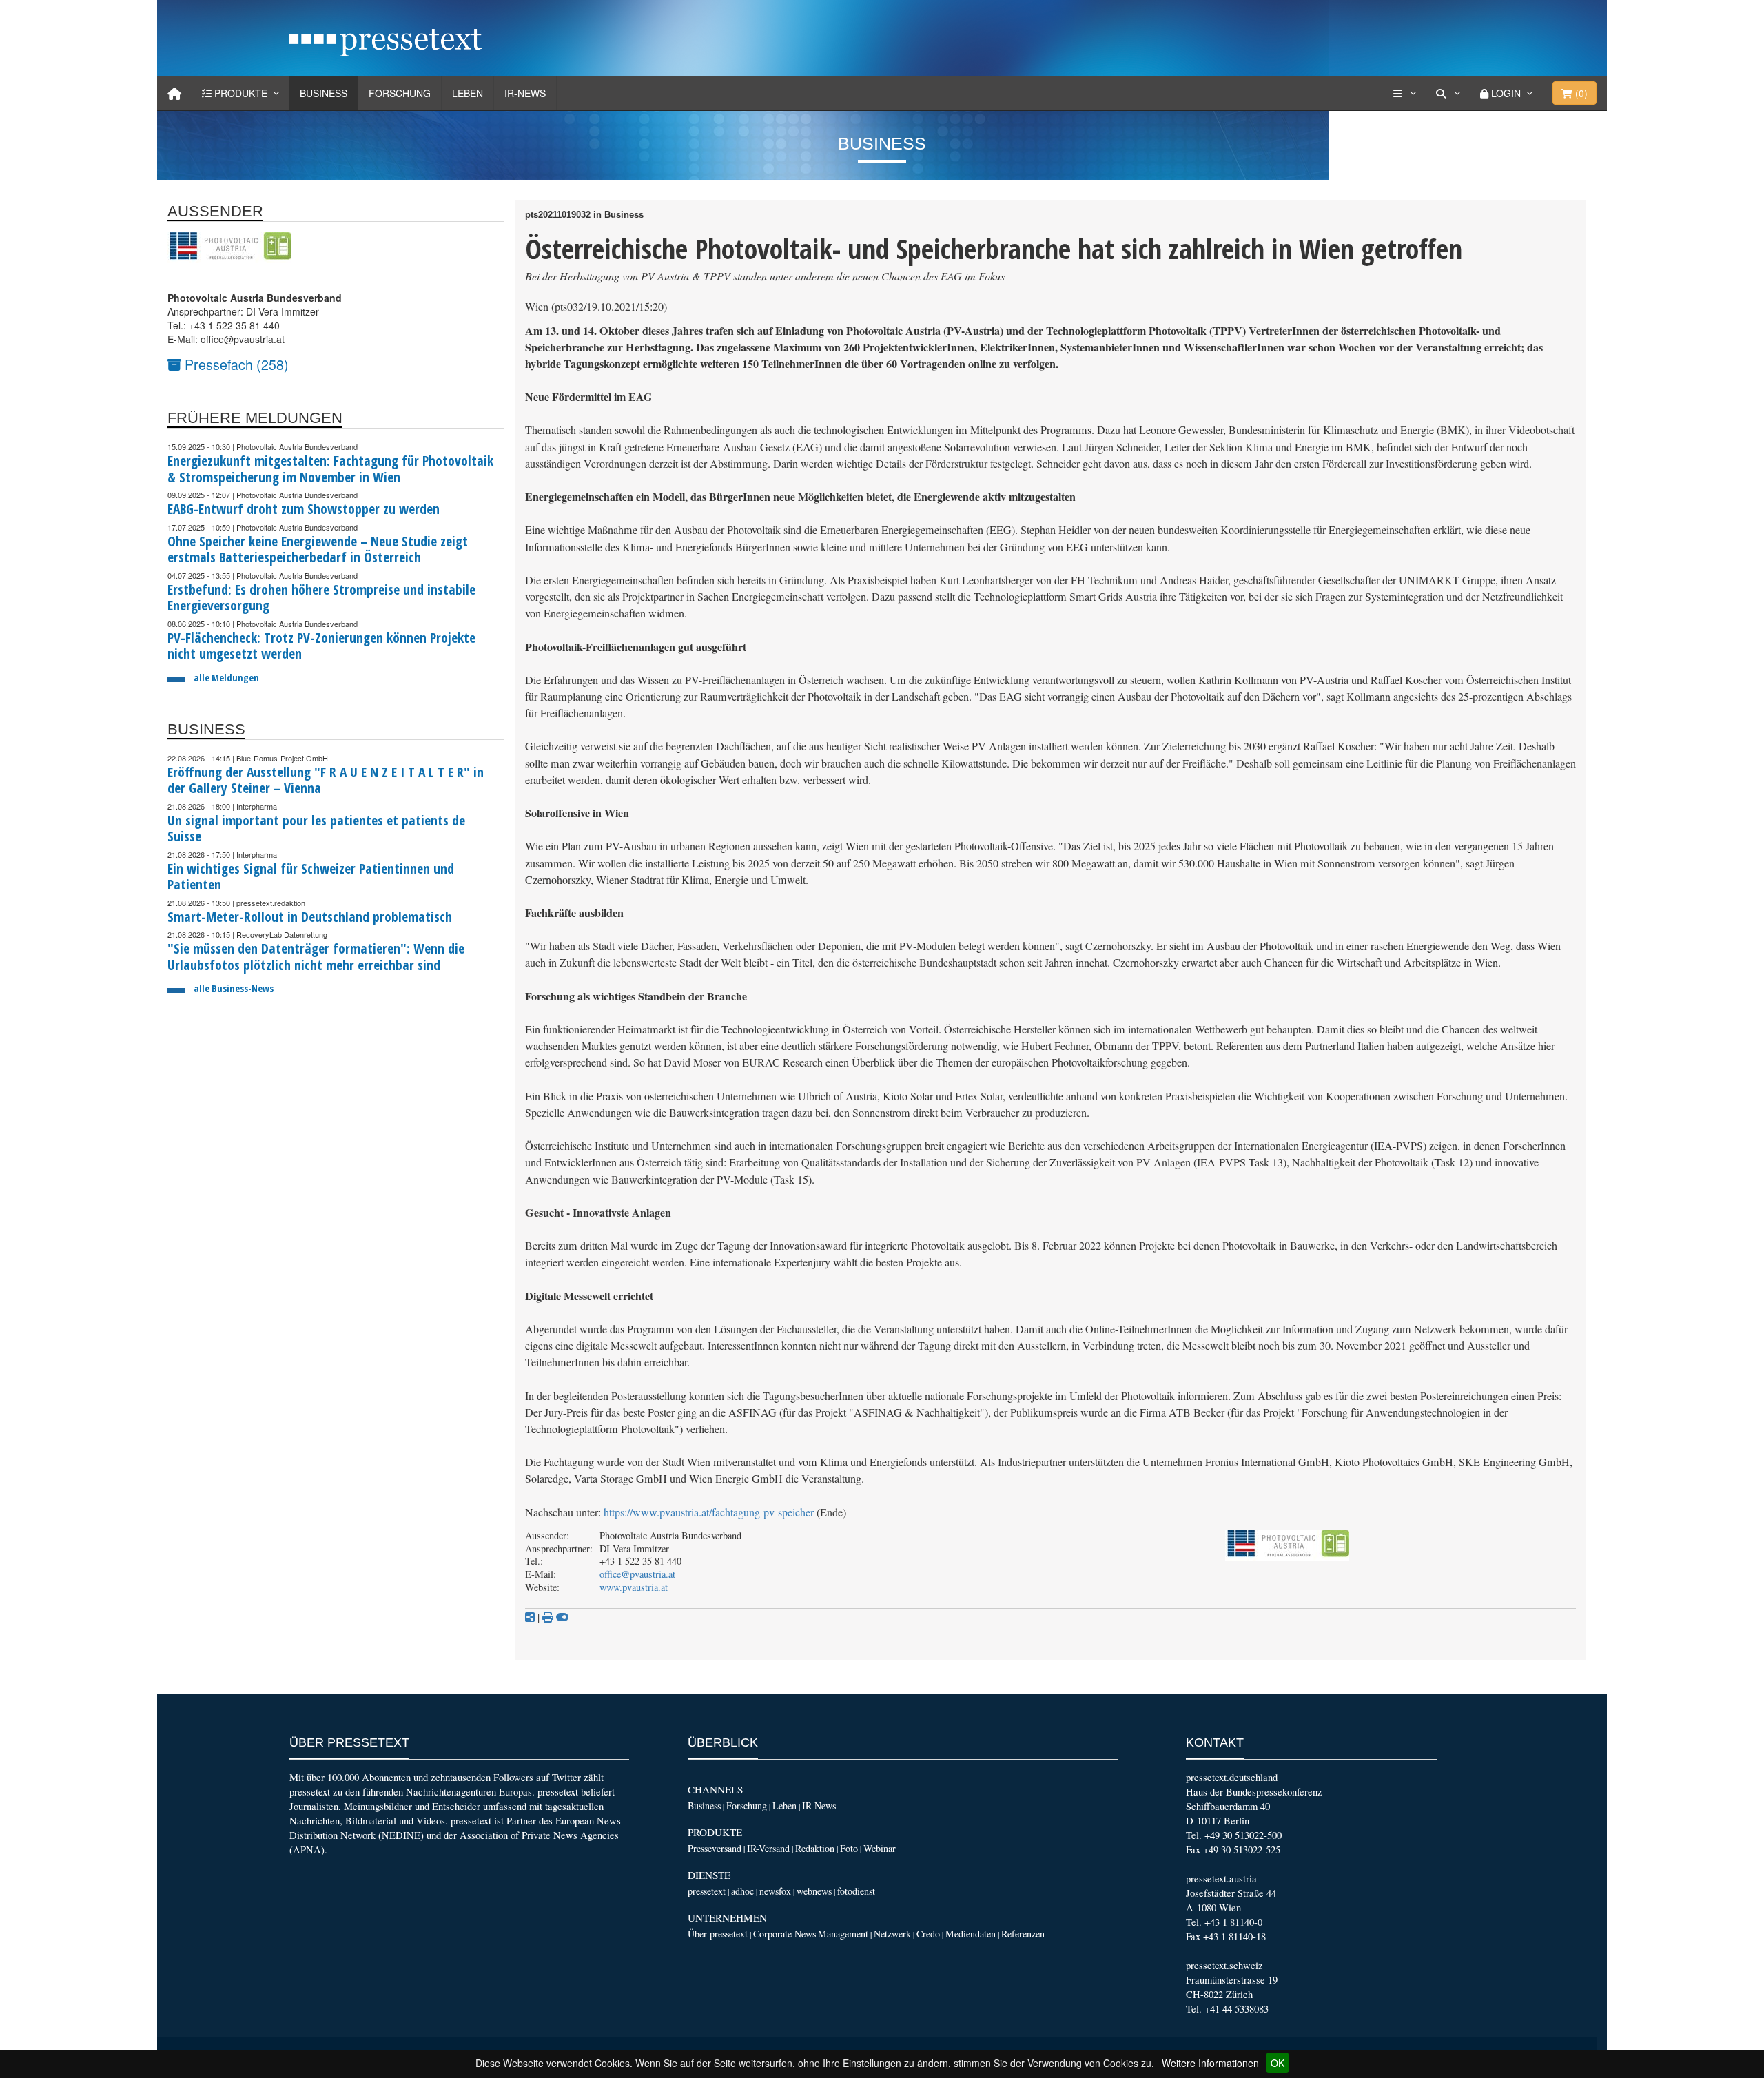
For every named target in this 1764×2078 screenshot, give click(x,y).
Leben (468, 93)
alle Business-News (234, 988)
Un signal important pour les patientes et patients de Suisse (316, 829)
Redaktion (815, 1848)
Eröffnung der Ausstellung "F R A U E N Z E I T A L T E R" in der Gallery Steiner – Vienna (326, 780)
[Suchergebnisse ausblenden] (562, 1617)
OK (1278, 2063)
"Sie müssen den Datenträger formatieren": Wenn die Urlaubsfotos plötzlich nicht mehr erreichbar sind (316, 957)
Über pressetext (718, 1934)
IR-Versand (768, 1848)
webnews (814, 1891)
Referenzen (1023, 1934)
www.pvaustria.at (634, 1587)
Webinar (880, 1848)
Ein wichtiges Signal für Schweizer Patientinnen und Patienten (311, 877)
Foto (849, 1848)
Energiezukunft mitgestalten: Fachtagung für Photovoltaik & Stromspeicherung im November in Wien (330, 469)
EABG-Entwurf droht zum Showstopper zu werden (304, 509)
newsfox (775, 1891)
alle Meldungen (226, 678)
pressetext (707, 1891)
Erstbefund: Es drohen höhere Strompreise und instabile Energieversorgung (321, 598)
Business (324, 93)
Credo (928, 1934)
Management (843, 1934)
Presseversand (715, 1848)
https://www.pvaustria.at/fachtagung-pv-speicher (709, 1512)
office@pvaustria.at (637, 1574)
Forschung (400, 93)
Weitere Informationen (1210, 2063)
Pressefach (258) (235, 364)
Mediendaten (971, 1934)
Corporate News (784, 1934)
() (1580, 93)
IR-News (525, 93)
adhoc (742, 1891)
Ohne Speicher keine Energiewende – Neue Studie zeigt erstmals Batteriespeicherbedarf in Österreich (318, 549)
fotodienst (856, 1891)
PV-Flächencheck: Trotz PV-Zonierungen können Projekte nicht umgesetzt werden (321, 646)
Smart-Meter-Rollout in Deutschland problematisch (310, 917)
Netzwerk (892, 1934)
